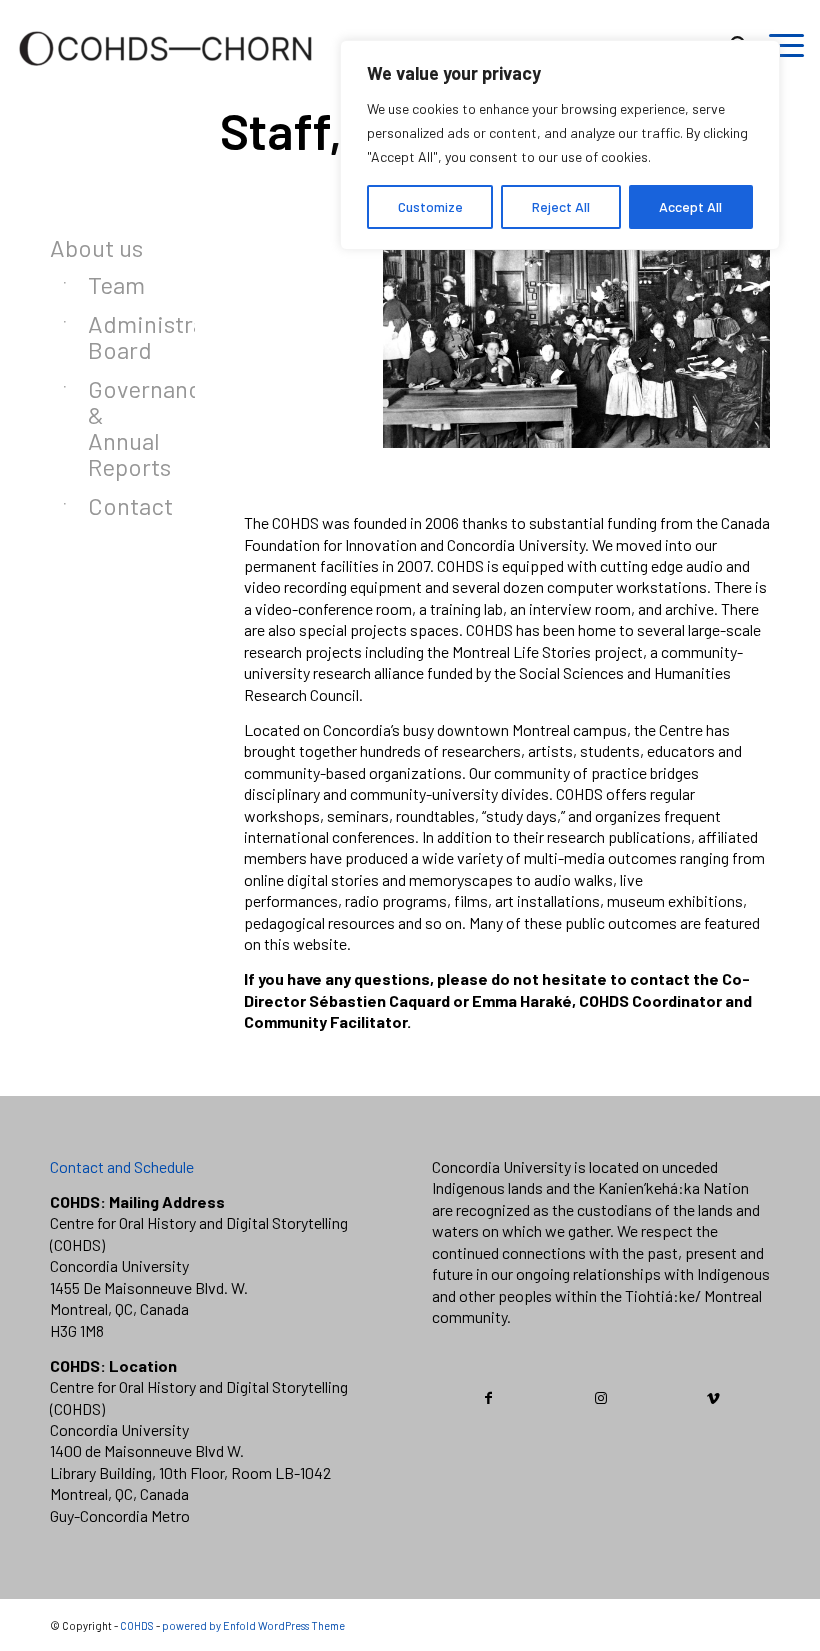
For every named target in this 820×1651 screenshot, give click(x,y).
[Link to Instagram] (601, 1398)
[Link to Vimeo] (713, 1398)
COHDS (137, 1625)
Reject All (561, 206)
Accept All (690, 206)
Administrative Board (116, 336)
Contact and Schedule (122, 1166)
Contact (116, 505)
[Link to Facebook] (489, 1398)
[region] (560, 145)
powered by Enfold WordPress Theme (253, 1625)
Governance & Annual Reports (116, 427)
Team (116, 284)
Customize (430, 206)
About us (96, 247)
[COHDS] (166, 75)
